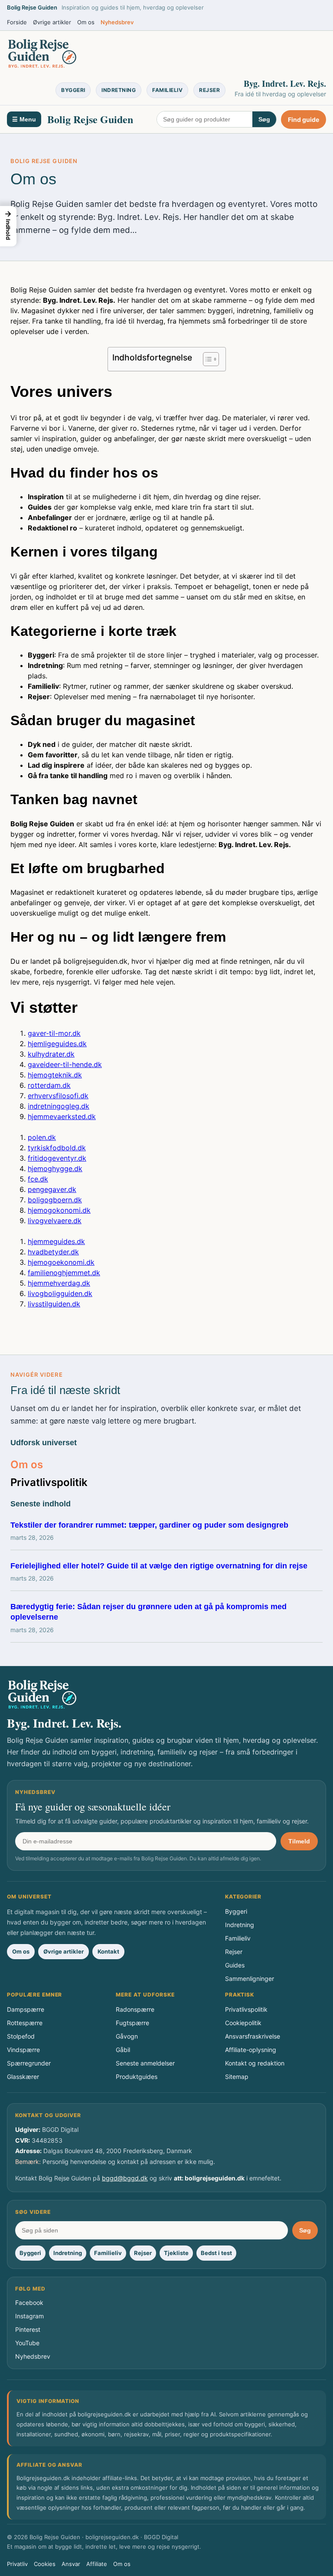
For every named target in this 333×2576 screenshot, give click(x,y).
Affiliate (97, 2564)
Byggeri (73, 90)
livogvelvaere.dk (55, 1221)
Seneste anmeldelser (145, 2063)
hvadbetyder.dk (53, 1252)
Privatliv (17, 2564)
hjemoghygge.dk (55, 1169)
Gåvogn (127, 2036)
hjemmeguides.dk (56, 1241)
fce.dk (38, 1179)
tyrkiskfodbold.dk (57, 1148)
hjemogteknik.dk (55, 1075)
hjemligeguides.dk (57, 1044)
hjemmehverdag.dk (59, 1283)
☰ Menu (24, 119)
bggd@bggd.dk (125, 2178)
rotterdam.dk (49, 1085)
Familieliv (167, 90)
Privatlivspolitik (49, 1482)
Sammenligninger (250, 1979)
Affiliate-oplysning (251, 2050)
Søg (264, 119)
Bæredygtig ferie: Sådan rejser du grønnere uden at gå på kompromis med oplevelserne (149, 1612)
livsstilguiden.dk (54, 1304)
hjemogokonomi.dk (59, 1210)
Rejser (209, 90)
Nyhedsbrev (117, 22)
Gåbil (123, 2050)
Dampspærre (26, 2009)
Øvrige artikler (52, 22)
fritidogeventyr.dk (57, 1158)
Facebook (29, 2303)
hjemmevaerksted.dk (62, 1116)
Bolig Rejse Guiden (90, 119)
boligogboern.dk (55, 1200)
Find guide (304, 119)
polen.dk (42, 1137)
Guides (235, 1965)
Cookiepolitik (243, 2023)
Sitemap (237, 2077)
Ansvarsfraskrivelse (253, 2036)
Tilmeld (299, 1841)
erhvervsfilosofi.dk (58, 1096)
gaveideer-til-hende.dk (65, 1064)
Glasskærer (23, 2077)
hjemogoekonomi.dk (61, 1262)
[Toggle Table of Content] (207, 359)
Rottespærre (25, 2023)
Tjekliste (176, 2253)
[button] (8, 226)
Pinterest (28, 2329)
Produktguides (137, 2077)
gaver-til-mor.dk (54, 1033)
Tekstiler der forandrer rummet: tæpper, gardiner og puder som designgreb (149, 1525)
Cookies (45, 2564)
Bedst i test (216, 2253)
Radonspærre (135, 2009)
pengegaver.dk (52, 1189)
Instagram (29, 2316)
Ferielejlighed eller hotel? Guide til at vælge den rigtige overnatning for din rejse (159, 1566)
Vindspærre (23, 2050)
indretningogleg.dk (59, 1106)
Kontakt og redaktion (255, 2063)
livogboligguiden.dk (60, 1293)
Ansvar (71, 2564)
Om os (86, 22)
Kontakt (108, 1951)
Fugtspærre (132, 2023)
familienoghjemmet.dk (64, 1273)
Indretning (119, 90)
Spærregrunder (29, 2063)
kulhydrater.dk (51, 1054)
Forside (17, 22)
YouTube (27, 2343)
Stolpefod (21, 2036)
